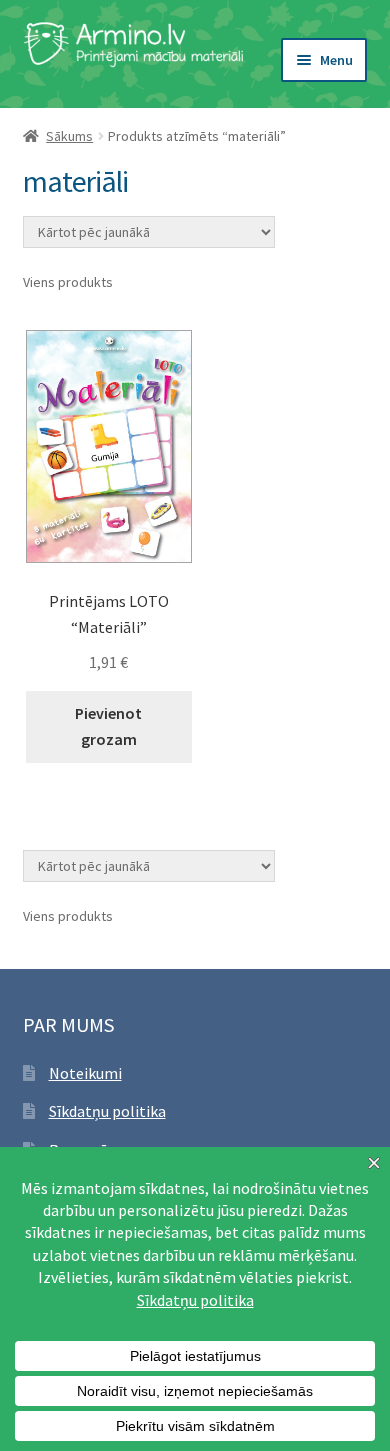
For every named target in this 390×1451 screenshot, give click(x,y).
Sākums (69, 136)
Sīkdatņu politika (107, 1111)
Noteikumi (85, 1073)
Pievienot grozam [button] (108, 726)
